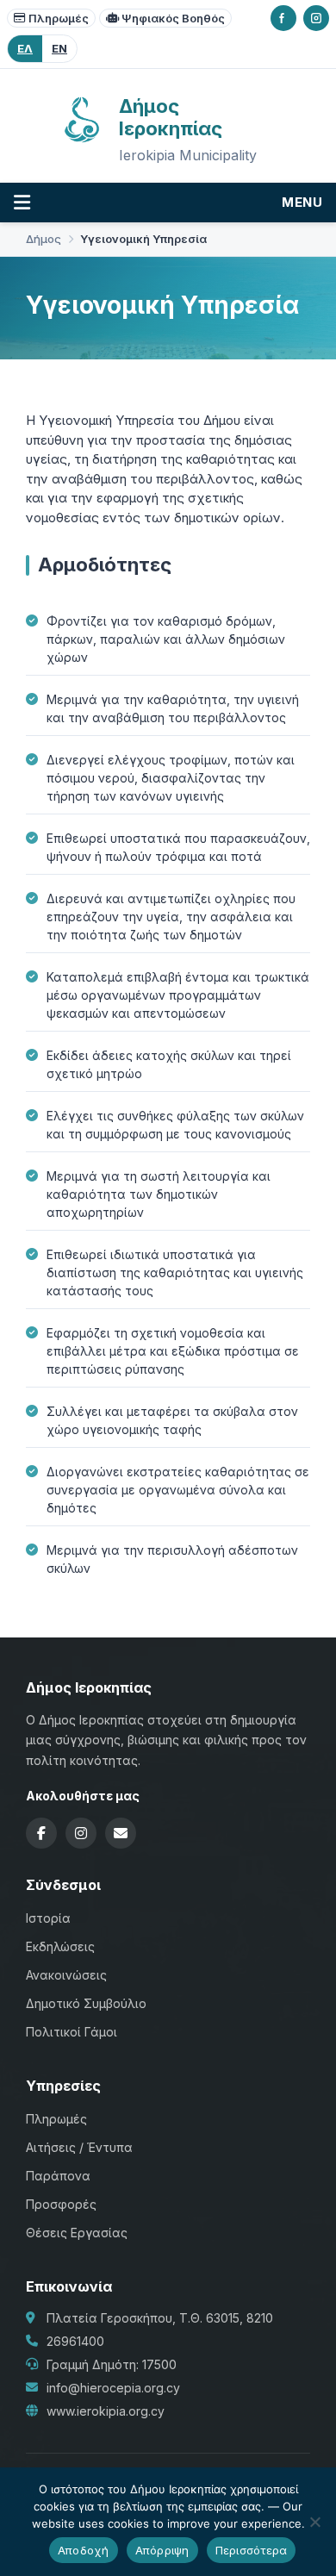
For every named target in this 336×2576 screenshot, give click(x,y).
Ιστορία (48, 1918)
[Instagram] (316, 18)
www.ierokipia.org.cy (106, 2411)
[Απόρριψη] (314, 2522)
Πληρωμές (59, 18)
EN (59, 48)
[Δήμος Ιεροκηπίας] (82, 140)
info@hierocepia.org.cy (113, 2388)
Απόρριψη (162, 2550)
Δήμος (44, 239)
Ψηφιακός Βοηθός (173, 18)
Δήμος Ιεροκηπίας (171, 117)
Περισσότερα (252, 2550)
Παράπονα (58, 2176)
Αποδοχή (84, 2550)
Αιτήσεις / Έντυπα (79, 2147)
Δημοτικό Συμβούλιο (86, 2003)
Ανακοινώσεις (66, 1975)
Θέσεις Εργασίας (77, 2233)
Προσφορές (61, 2204)
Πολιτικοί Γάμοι (72, 2032)
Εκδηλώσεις (60, 1946)
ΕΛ (25, 48)
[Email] (121, 1833)
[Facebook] (283, 18)
